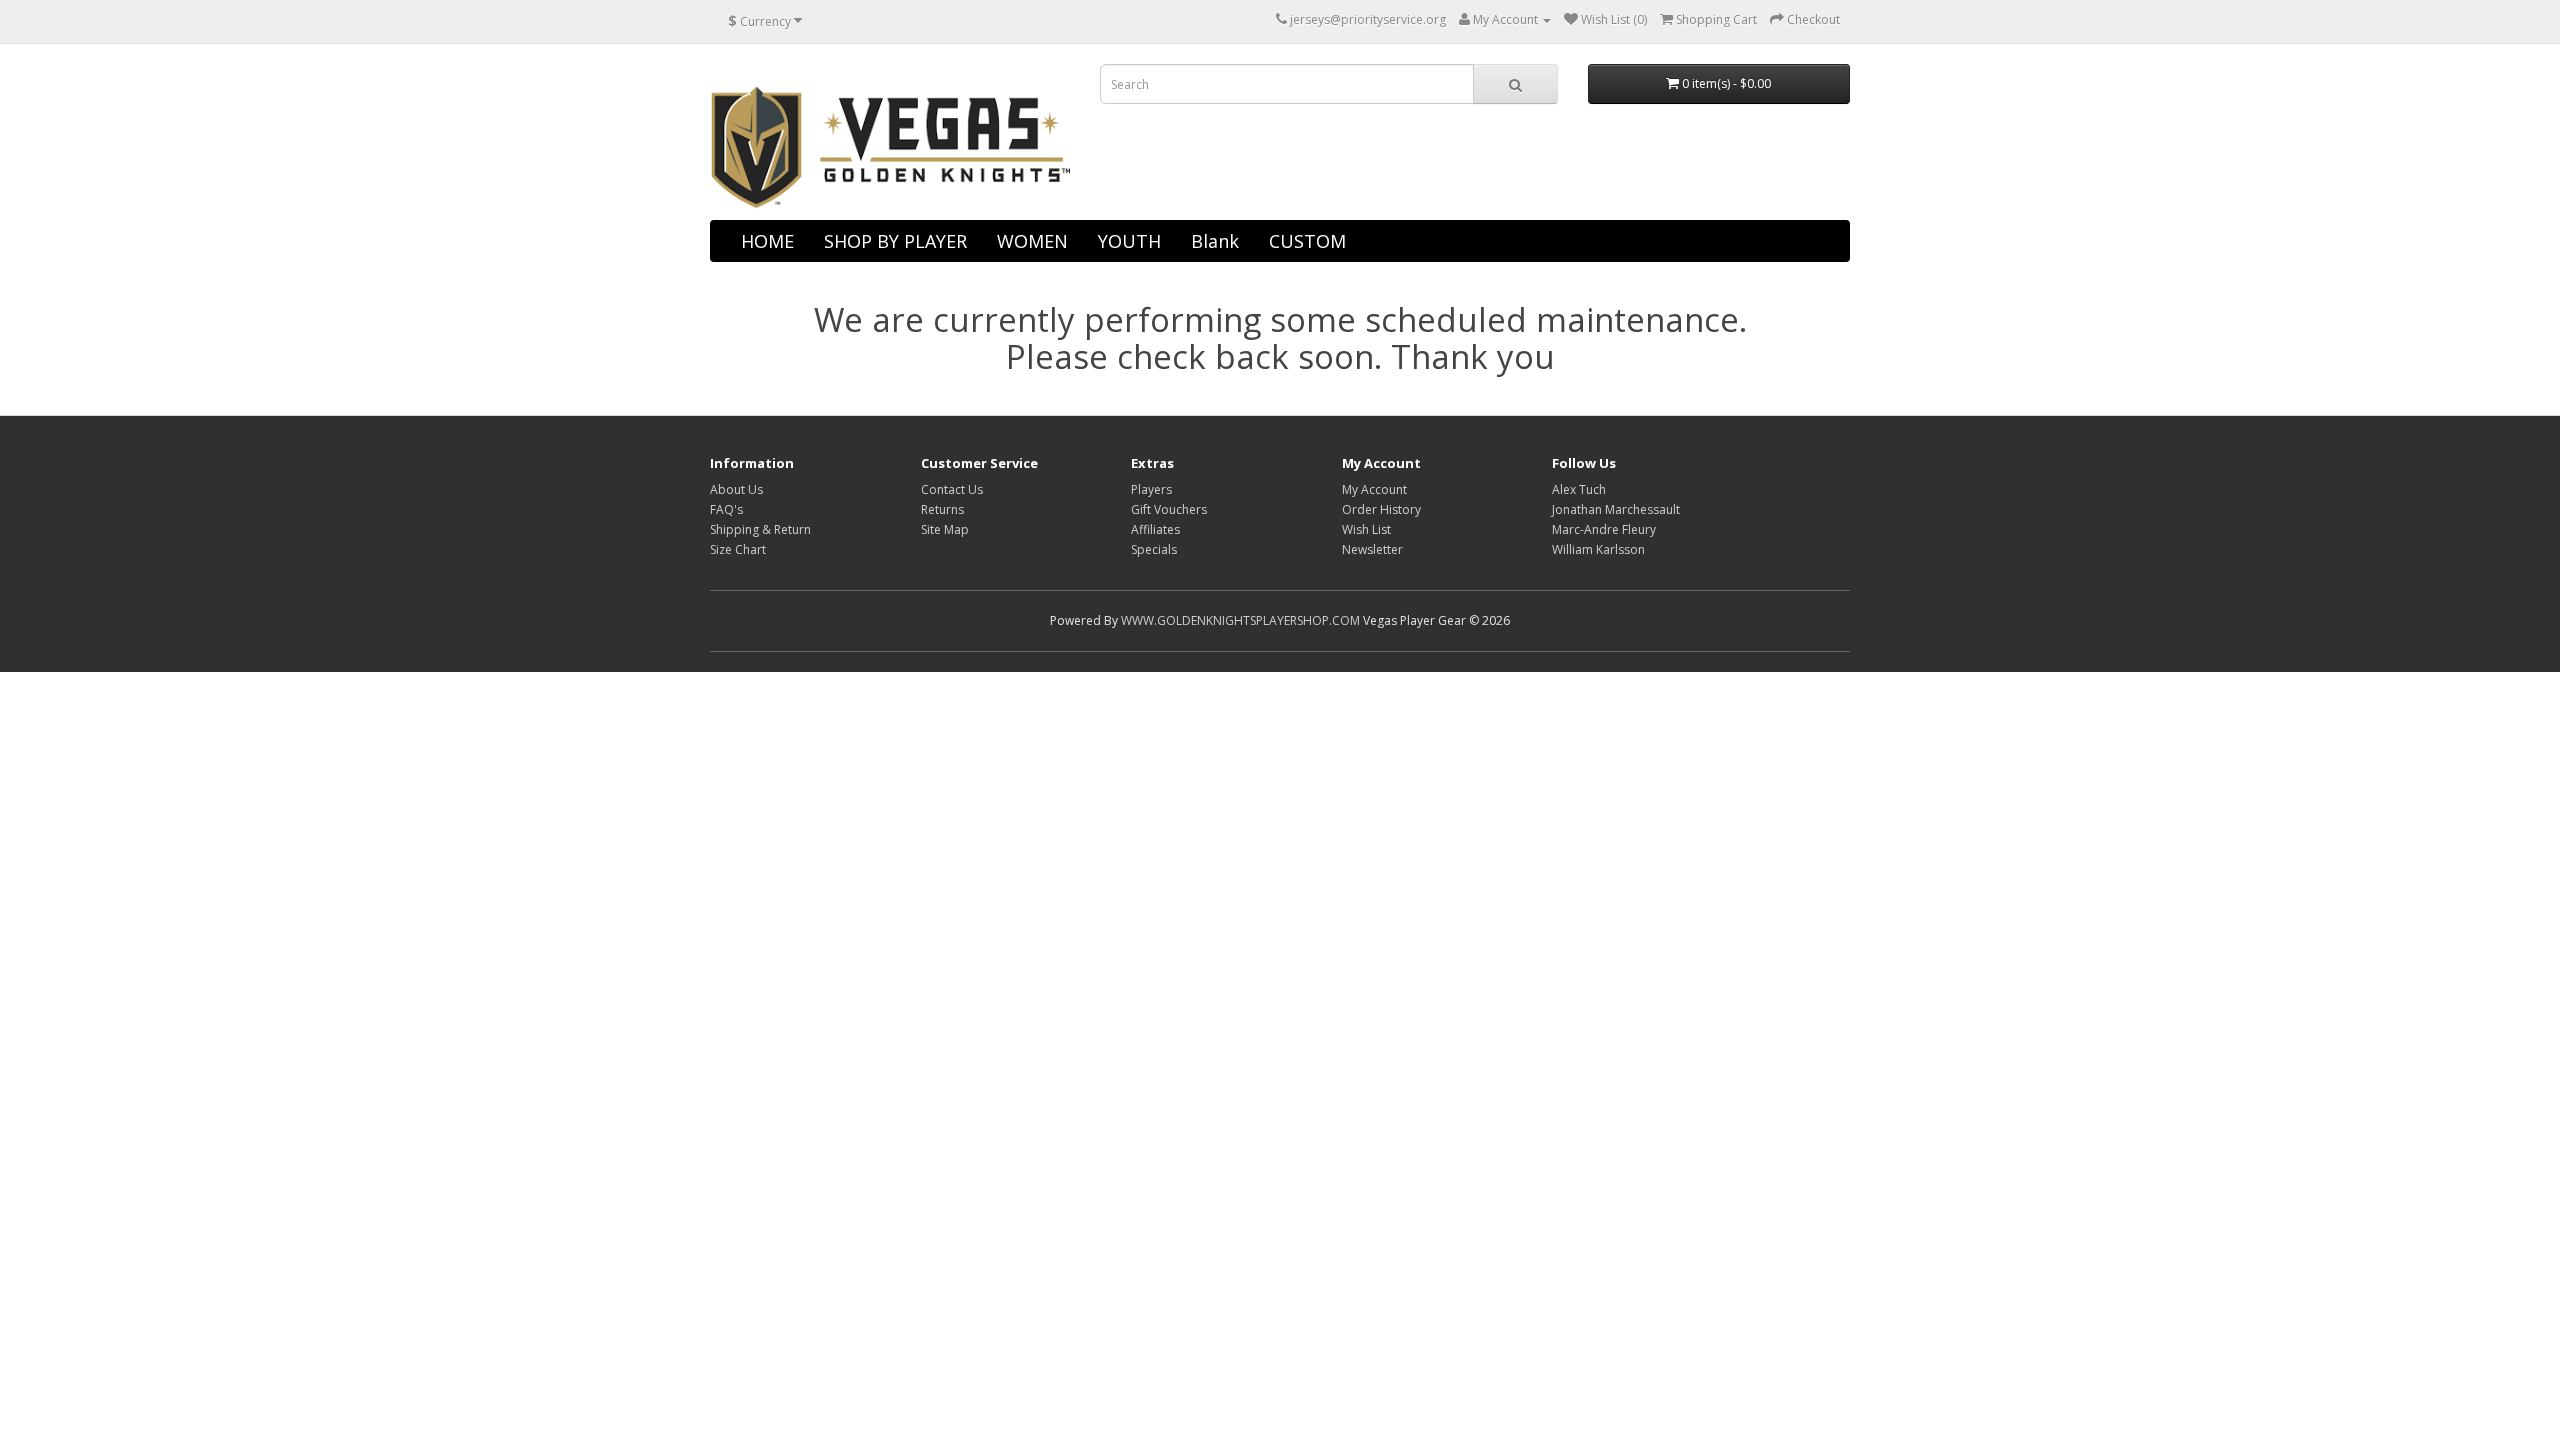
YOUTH (1129, 241)
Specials (1154, 549)
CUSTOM (1307, 241)
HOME (767, 241)
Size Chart (738, 549)
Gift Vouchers (1169, 509)
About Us (736, 489)
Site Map (945, 529)
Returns (942, 509)
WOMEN (1032, 241)
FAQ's (726, 509)
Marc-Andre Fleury (1604, 529)
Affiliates (1155, 529)
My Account (1374, 489)
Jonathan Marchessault (1616, 509)
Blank (1215, 241)
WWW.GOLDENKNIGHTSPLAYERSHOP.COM (1240, 620)
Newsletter (1372, 549)
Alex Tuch (1579, 489)
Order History (1381, 509)
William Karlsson (1598, 549)
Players (1151, 489)
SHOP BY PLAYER (895, 241)
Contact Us (952, 489)
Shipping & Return (760, 529)
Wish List (1366, 529)
